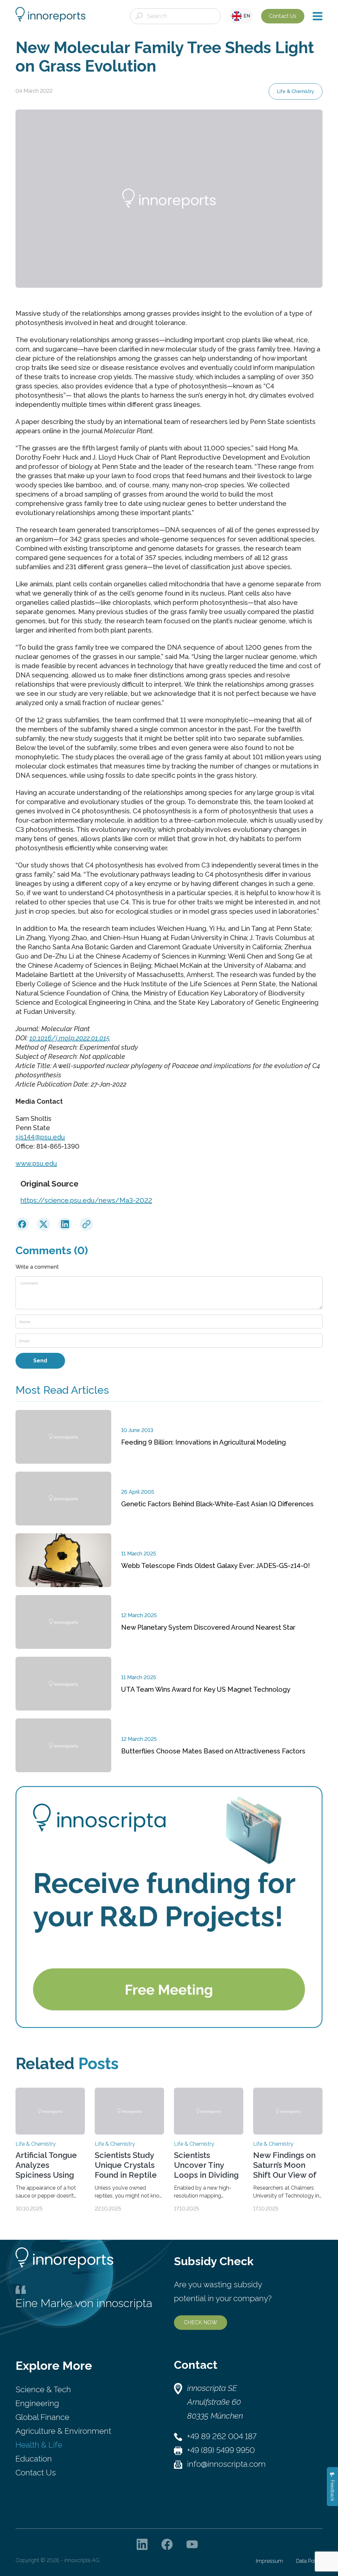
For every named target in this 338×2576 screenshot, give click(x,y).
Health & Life (39, 2445)
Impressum (269, 2561)
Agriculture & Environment (63, 2431)
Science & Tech (43, 2389)
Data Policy (309, 2561)
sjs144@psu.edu (40, 1137)
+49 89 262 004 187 (222, 2436)
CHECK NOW (201, 2322)
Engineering (37, 2403)
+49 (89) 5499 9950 (221, 2450)
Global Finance (42, 2417)
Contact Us (283, 16)
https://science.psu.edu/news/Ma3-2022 (86, 1200)
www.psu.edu (36, 1163)
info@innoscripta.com (226, 2464)
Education (34, 2459)
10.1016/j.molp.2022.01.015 (70, 1038)
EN (246, 16)
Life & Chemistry (296, 91)
